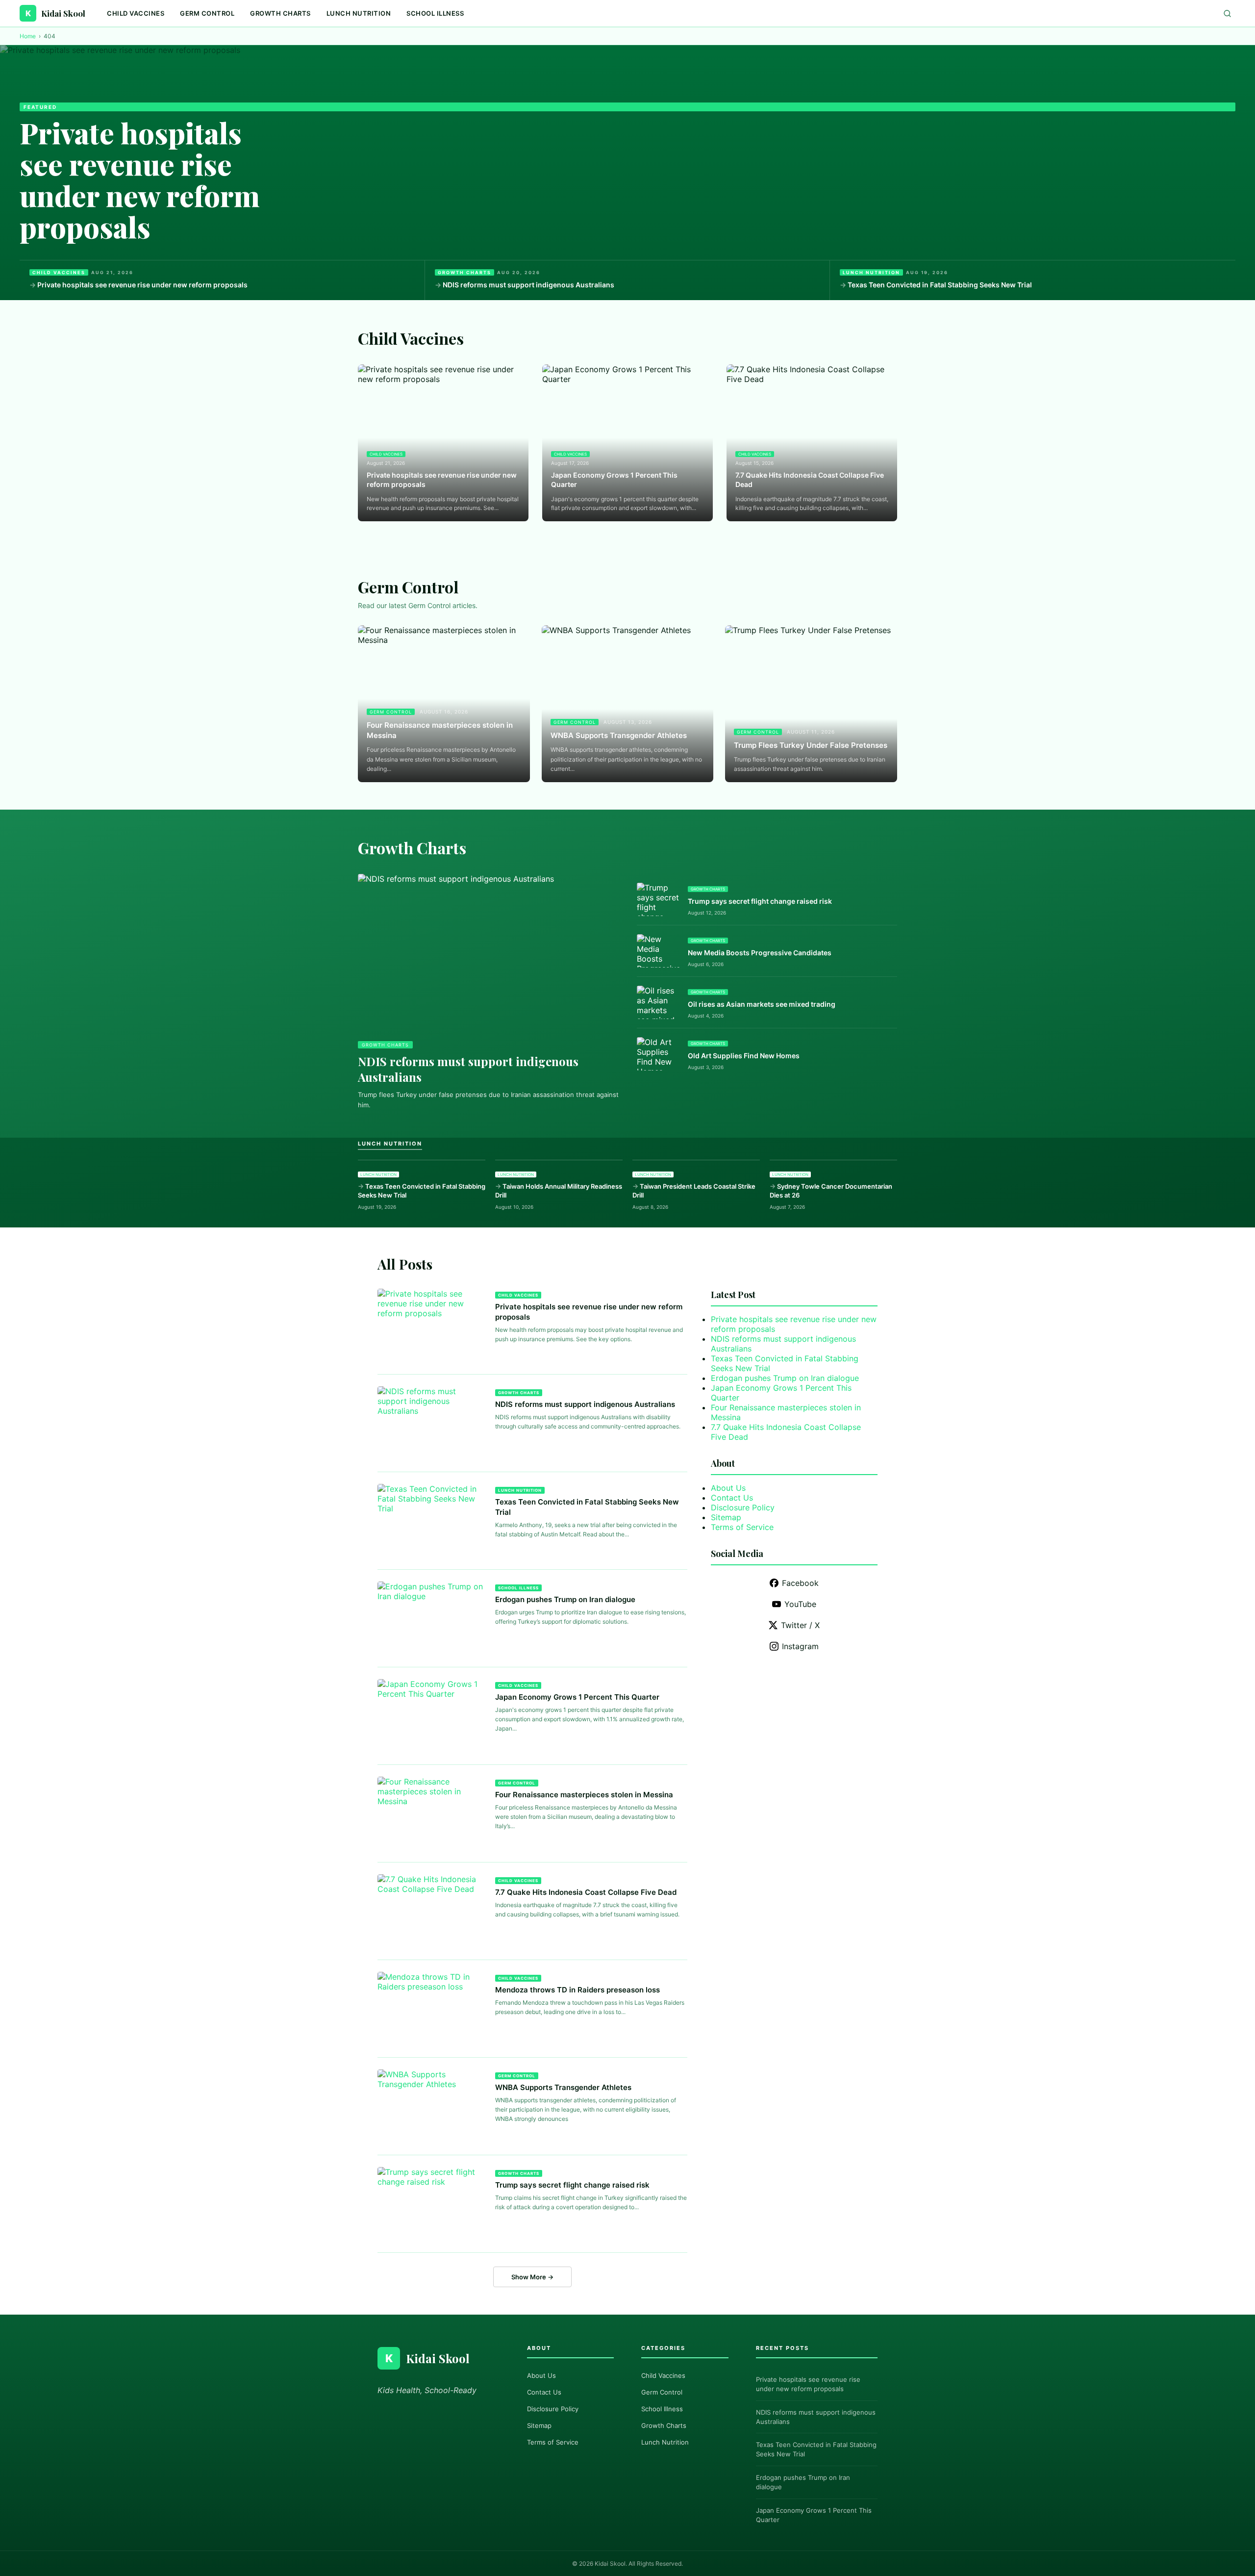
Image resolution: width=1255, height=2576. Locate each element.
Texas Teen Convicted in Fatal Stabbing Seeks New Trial (940, 285)
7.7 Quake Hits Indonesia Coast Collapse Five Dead (810, 480)
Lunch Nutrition (359, 13)
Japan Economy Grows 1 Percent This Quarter (614, 480)
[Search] (1227, 13)
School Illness (435, 13)
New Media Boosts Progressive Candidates (760, 953)
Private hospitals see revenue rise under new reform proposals (140, 179)
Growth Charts (280, 13)
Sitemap (726, 1517)
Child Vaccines (136, 13)
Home (28, 36)
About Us (728, 1488)
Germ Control (207, 13)
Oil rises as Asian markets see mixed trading (762, 1004)
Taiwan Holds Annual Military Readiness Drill (559, 1191)
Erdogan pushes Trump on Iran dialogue (565, 1599)
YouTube (800, 1604)
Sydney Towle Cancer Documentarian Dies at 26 (831, 1191)
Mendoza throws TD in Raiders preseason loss (577, 1990)
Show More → (532, 2277)
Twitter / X (800, 1625)
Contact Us (732, 1498)
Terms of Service (742, 1527)
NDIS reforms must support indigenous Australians (528, 285)
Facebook (800, 1583)
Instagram (800, 1646)
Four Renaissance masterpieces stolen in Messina (440, 730)
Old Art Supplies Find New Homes (744, 1056)
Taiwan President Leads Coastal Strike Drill (694, 1191)
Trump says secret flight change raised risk (760, 901)
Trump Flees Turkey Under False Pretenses (811, 745)
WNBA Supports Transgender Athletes (619, 735)
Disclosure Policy (743, 1507)
